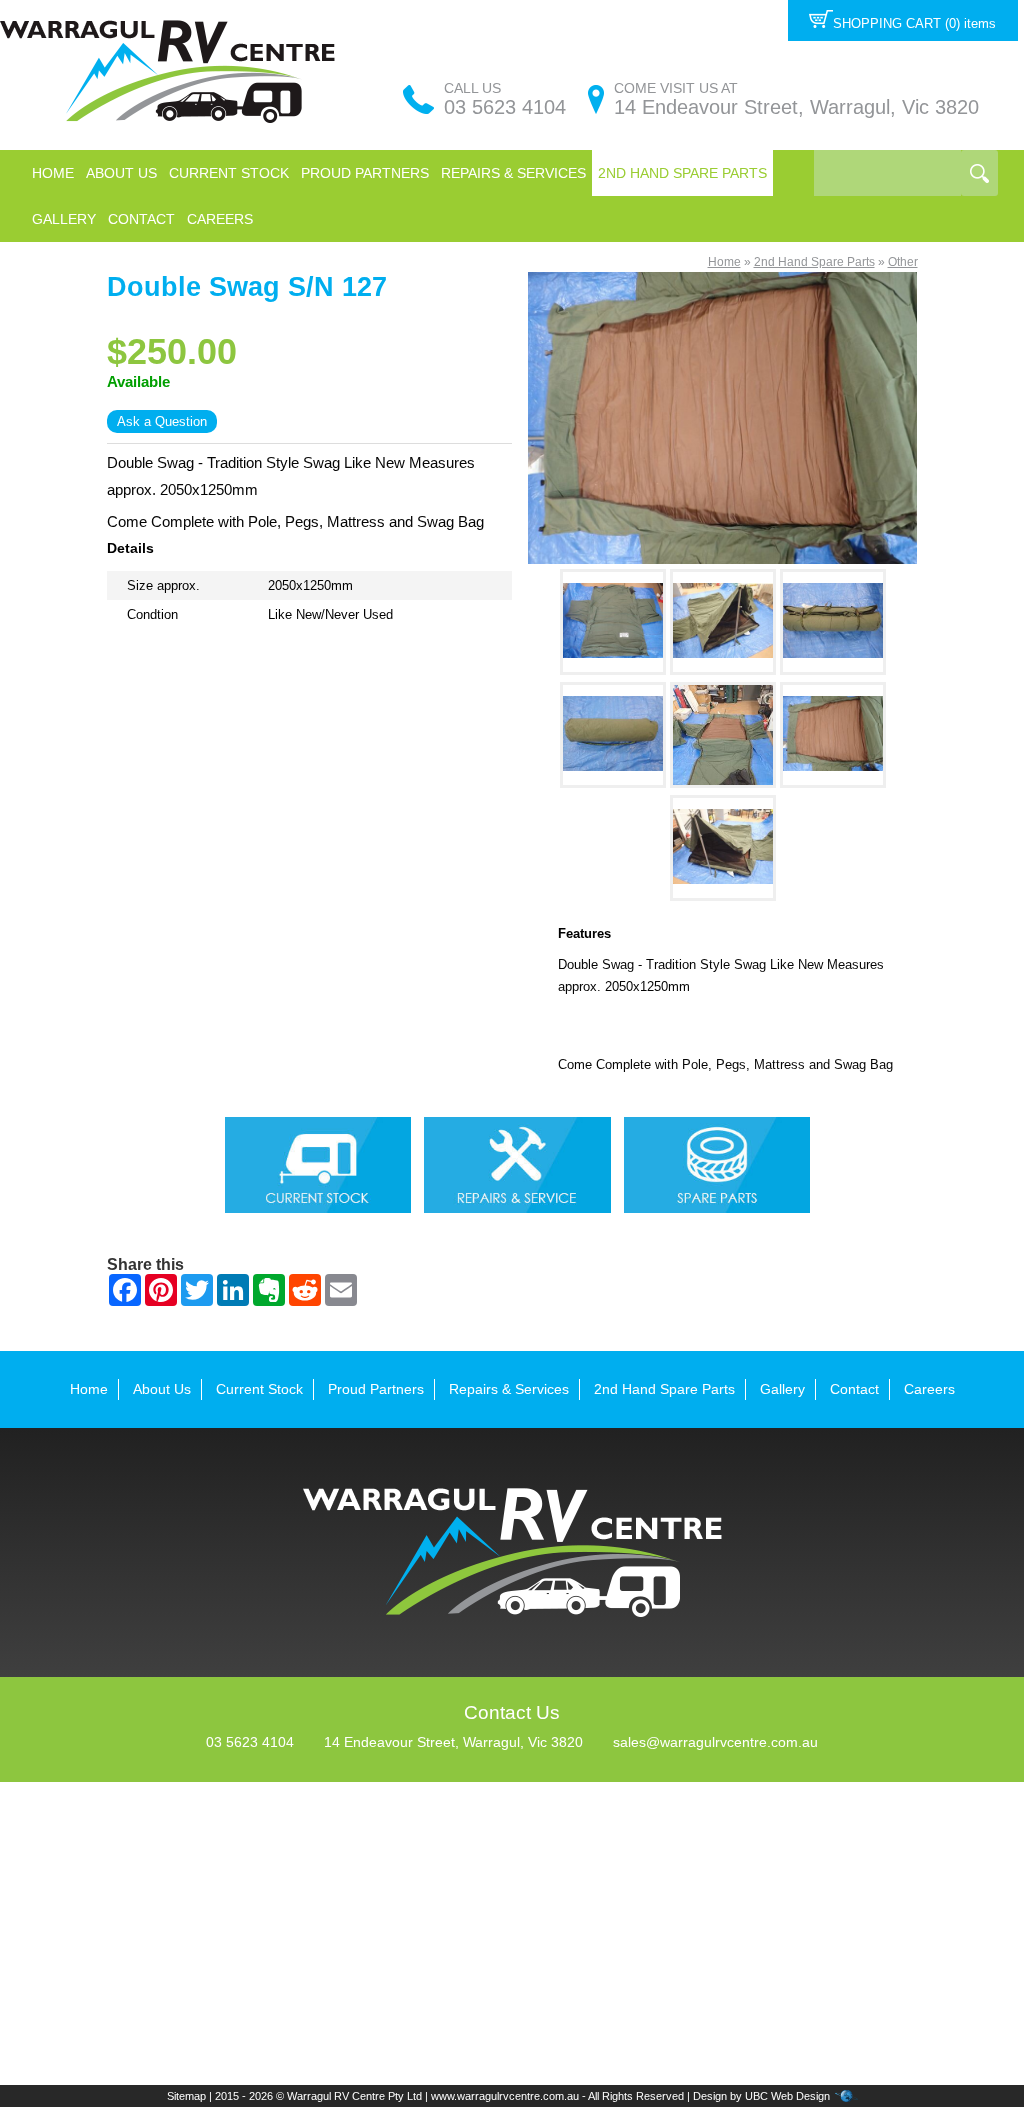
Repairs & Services (513, 173)
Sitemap (186, 2096)
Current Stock (229, 173)
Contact (141, 219)
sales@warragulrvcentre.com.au (715, 1742)
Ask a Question (162, 421)
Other (903, 262)
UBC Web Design (787, 2096)
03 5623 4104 (505, 107)
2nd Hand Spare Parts (682, 173)
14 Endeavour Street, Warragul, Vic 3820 (796, 107)
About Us (121, 173)
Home (53, 173)
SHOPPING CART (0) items (914, 23)
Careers (220, 219)
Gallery (64, 219)
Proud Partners (365, 173)
